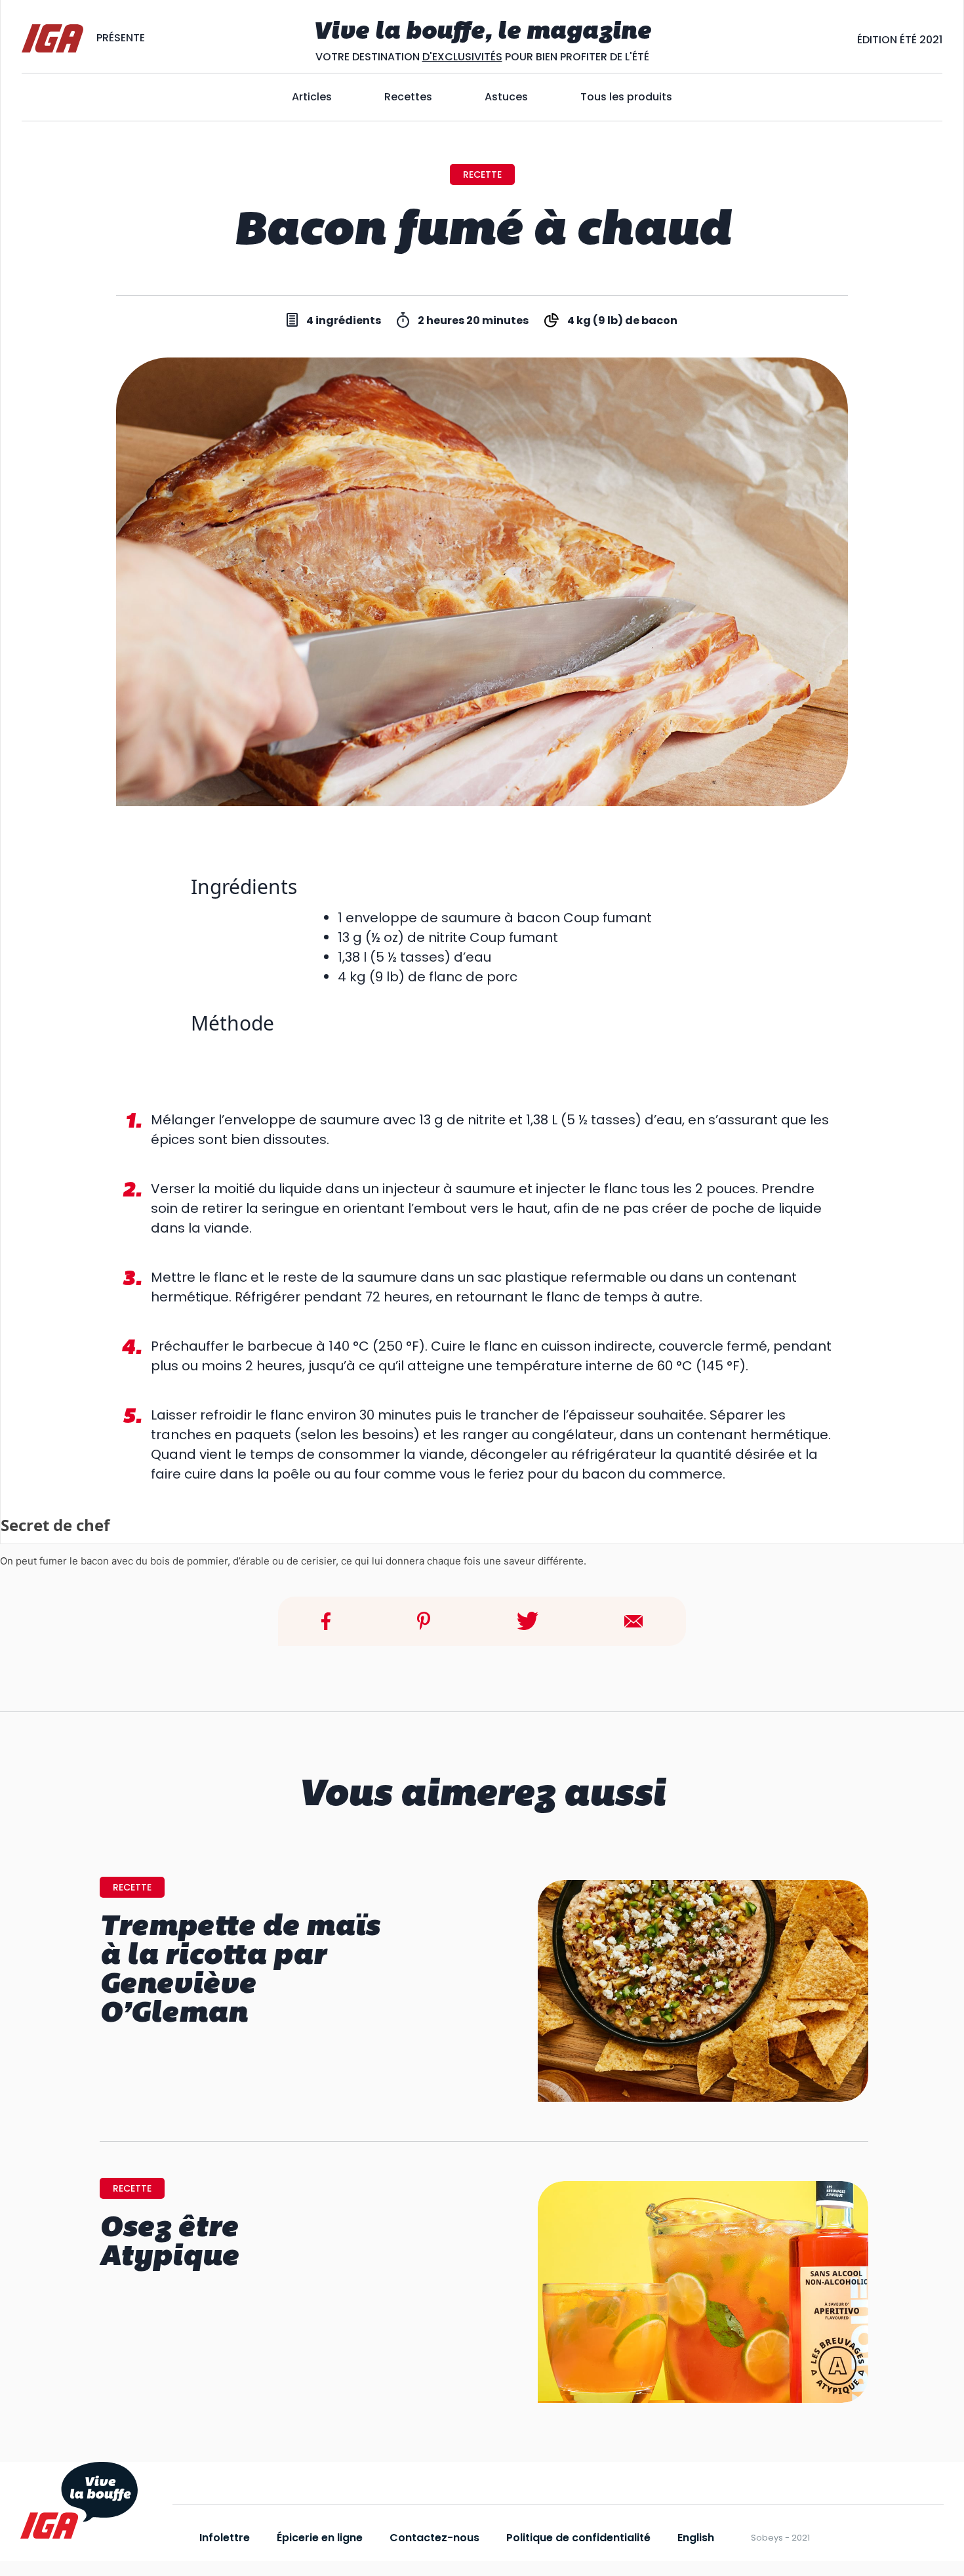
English (696, 2538)
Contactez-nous (434, 2538)
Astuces (506, 97)
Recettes (408, 97)
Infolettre (225, 2538)
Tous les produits (626, 97)
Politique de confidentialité (578, 2538)
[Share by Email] (633, 1621)
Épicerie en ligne (320, 2538)
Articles (312, 97)
